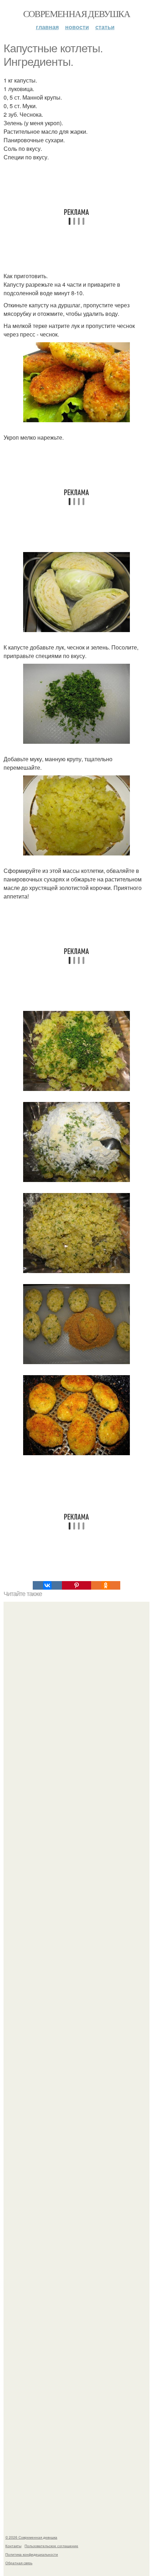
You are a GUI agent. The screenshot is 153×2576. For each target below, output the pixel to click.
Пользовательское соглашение (51, 2546)
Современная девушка (77, 14)
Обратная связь (19, 2563)
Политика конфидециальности (32, 2554)
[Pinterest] (76, 1585)
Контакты (13, 2546)
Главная (47, 27)
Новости (77, 27)
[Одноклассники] (106, 1585)
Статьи (105, 27)
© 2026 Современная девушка (31, 2537)
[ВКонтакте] (47, 1585)
